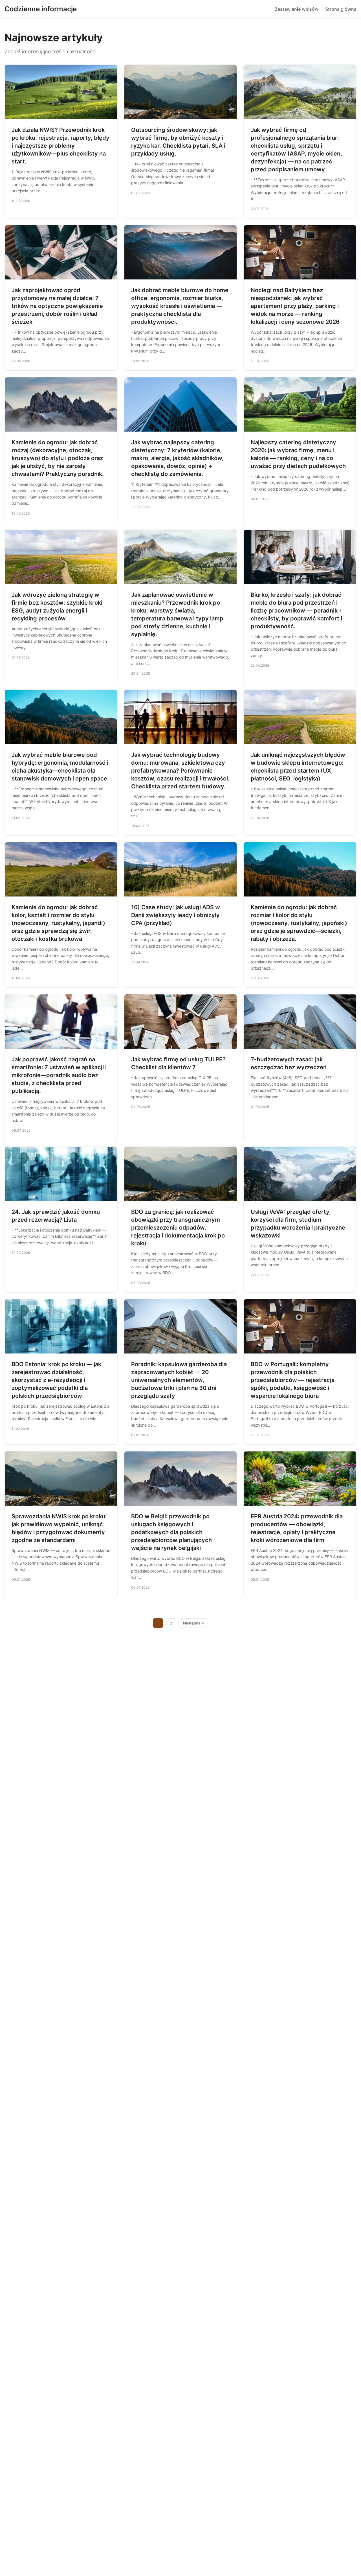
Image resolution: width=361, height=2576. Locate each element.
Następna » (193, 1623)
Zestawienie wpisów (297, 9)
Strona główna (341, 9)
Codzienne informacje (41, 9)
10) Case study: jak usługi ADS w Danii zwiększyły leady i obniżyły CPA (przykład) (176, 915)
